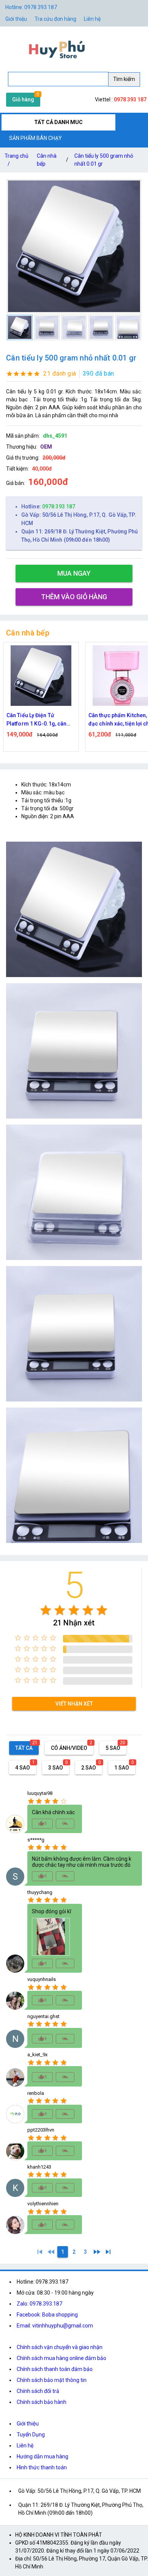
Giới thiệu (16, 19)
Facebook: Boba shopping (47, 2315)
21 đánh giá (60, 374)
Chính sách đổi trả (38, 2391)
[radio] (46, 1610)
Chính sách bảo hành (42, 2402)
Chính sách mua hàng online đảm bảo (61, 2358)
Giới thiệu (28, 2424)
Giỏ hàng (23, 99)
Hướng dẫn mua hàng (43, 2456)
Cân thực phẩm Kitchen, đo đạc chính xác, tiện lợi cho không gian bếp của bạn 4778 (40, 720)
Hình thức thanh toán (42, 2467)
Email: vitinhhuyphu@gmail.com (55, 2326)
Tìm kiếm (124, 79)
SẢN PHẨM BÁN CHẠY (35, 138)
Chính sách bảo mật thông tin (52, 2380)
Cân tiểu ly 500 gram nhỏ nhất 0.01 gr (104, 160)
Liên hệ (92, 19)
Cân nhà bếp (47, 160)
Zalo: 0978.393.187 (39, 2304)
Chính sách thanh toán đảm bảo (55, 2369)
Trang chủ (17, 160)
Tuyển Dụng (31, 2435)
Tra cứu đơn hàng (55, 19)
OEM (46, 447)
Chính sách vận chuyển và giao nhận (60, 2347)
